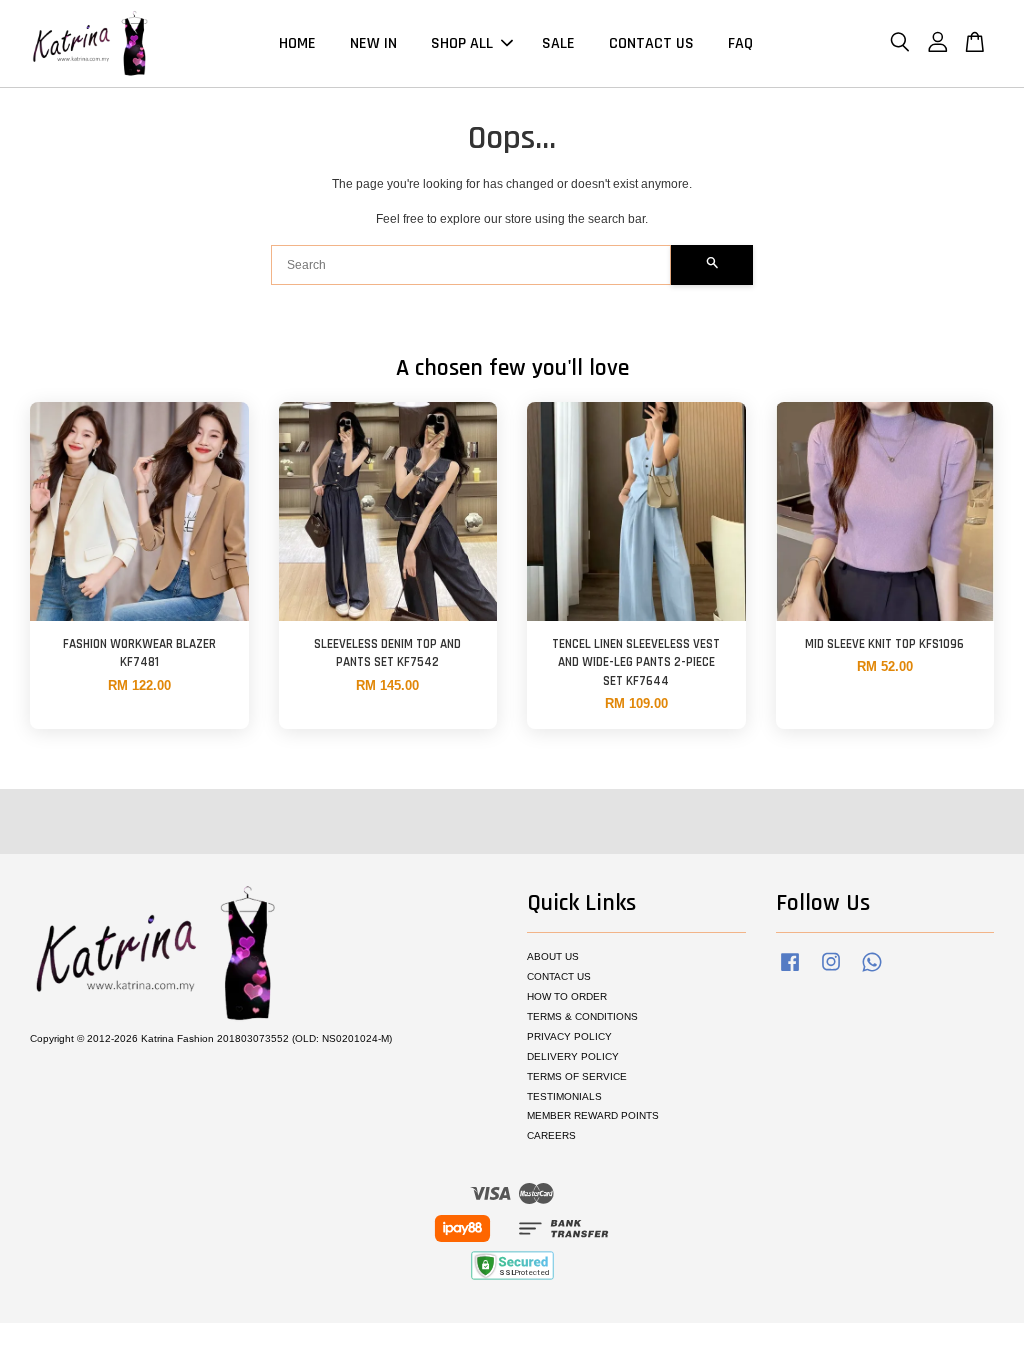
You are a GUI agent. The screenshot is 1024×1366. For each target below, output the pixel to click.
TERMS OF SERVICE (577, 1076)
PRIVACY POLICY (569, 1036)
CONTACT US (651, 43)
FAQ (740, 43)
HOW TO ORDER (567, 996)
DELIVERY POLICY (573, 1056)
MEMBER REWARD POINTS (593, 1115)
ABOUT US (553, 956)
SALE (558, 43)
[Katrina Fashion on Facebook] (790, 972)
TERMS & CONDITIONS (582, 1016)
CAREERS (551, 1135)
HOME (297, 43)
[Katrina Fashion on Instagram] (831, 972)
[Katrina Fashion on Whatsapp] (872, 972)
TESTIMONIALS (564, 1096)
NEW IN (373, 43)
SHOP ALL (462, 43)
